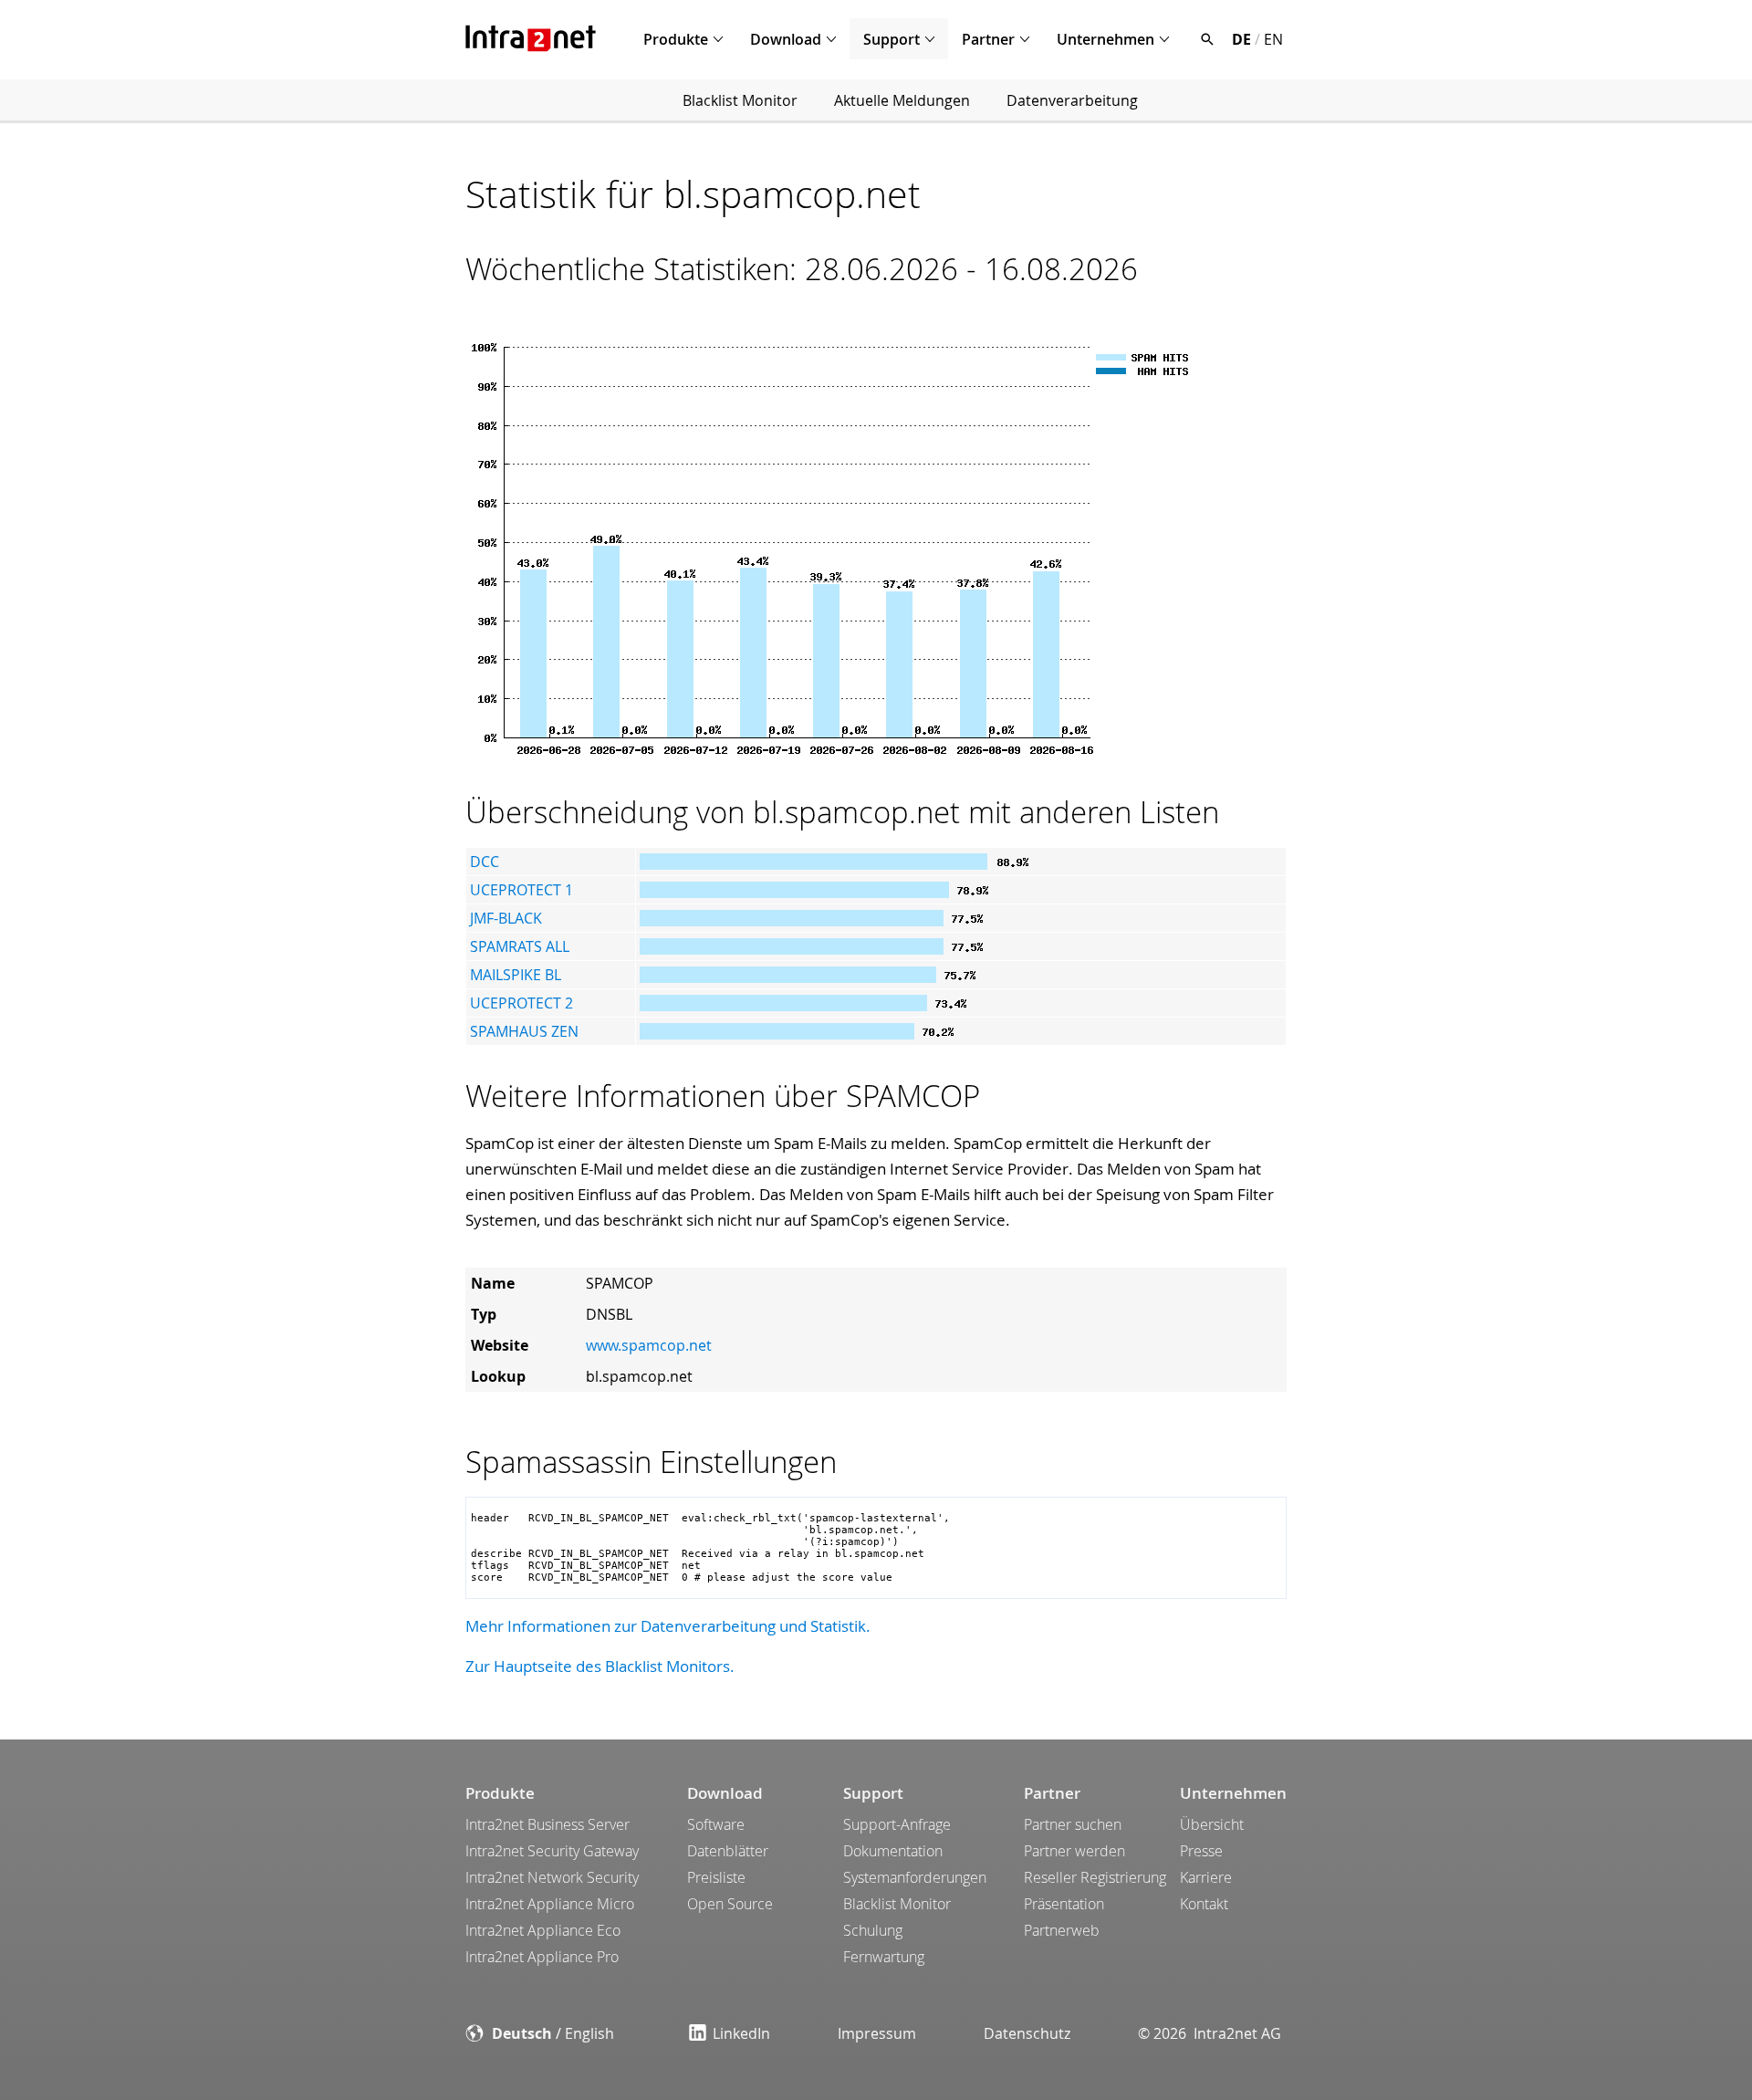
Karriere (1206, 1877)
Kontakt (1204, 1904)
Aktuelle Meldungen (902, 100)
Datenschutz (1027, 2033)
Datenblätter (728, 1851)
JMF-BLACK (506, 918)
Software (716, 1824)
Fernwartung (884, 1957)
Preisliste (716, 1877)
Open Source (730, 1904)
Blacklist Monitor (740, 100)
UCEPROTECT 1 (521, 890)
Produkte (676, 39)
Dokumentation (893, 1851)
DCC (485, 862)
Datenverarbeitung (1072, 100)
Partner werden (1074, 1851)
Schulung (873, 1930)
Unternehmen (1105, 39)
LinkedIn (741, 2033)
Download (786, 39)
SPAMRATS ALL (520, 946)
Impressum (877, 2033)
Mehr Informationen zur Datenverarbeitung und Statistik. (668, 1626)
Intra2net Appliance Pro (542, 1957)
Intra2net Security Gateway (552, 1851)
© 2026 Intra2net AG (1210, 2033)
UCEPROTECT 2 (521, 1003)
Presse (1201, 1851)
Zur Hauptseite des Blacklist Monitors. (600, 1666)
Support (892, 39)
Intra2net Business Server (547, 1824)
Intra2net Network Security (552, 1877)
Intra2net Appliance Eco (543, 1930)
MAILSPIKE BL (516, 975)
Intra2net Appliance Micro (550, 1904)
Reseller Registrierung (1095, 1877)
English (589, 2033)
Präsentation (1064, 1904)
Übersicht (1212, 1824)
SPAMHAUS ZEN (524, 1031)
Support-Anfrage (897, 1824)
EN (1273, 39)
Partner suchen (1073, 1824)
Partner (988, 39)
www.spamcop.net (649, 1345)
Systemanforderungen (915, 1877)
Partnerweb (1062, 1930)
